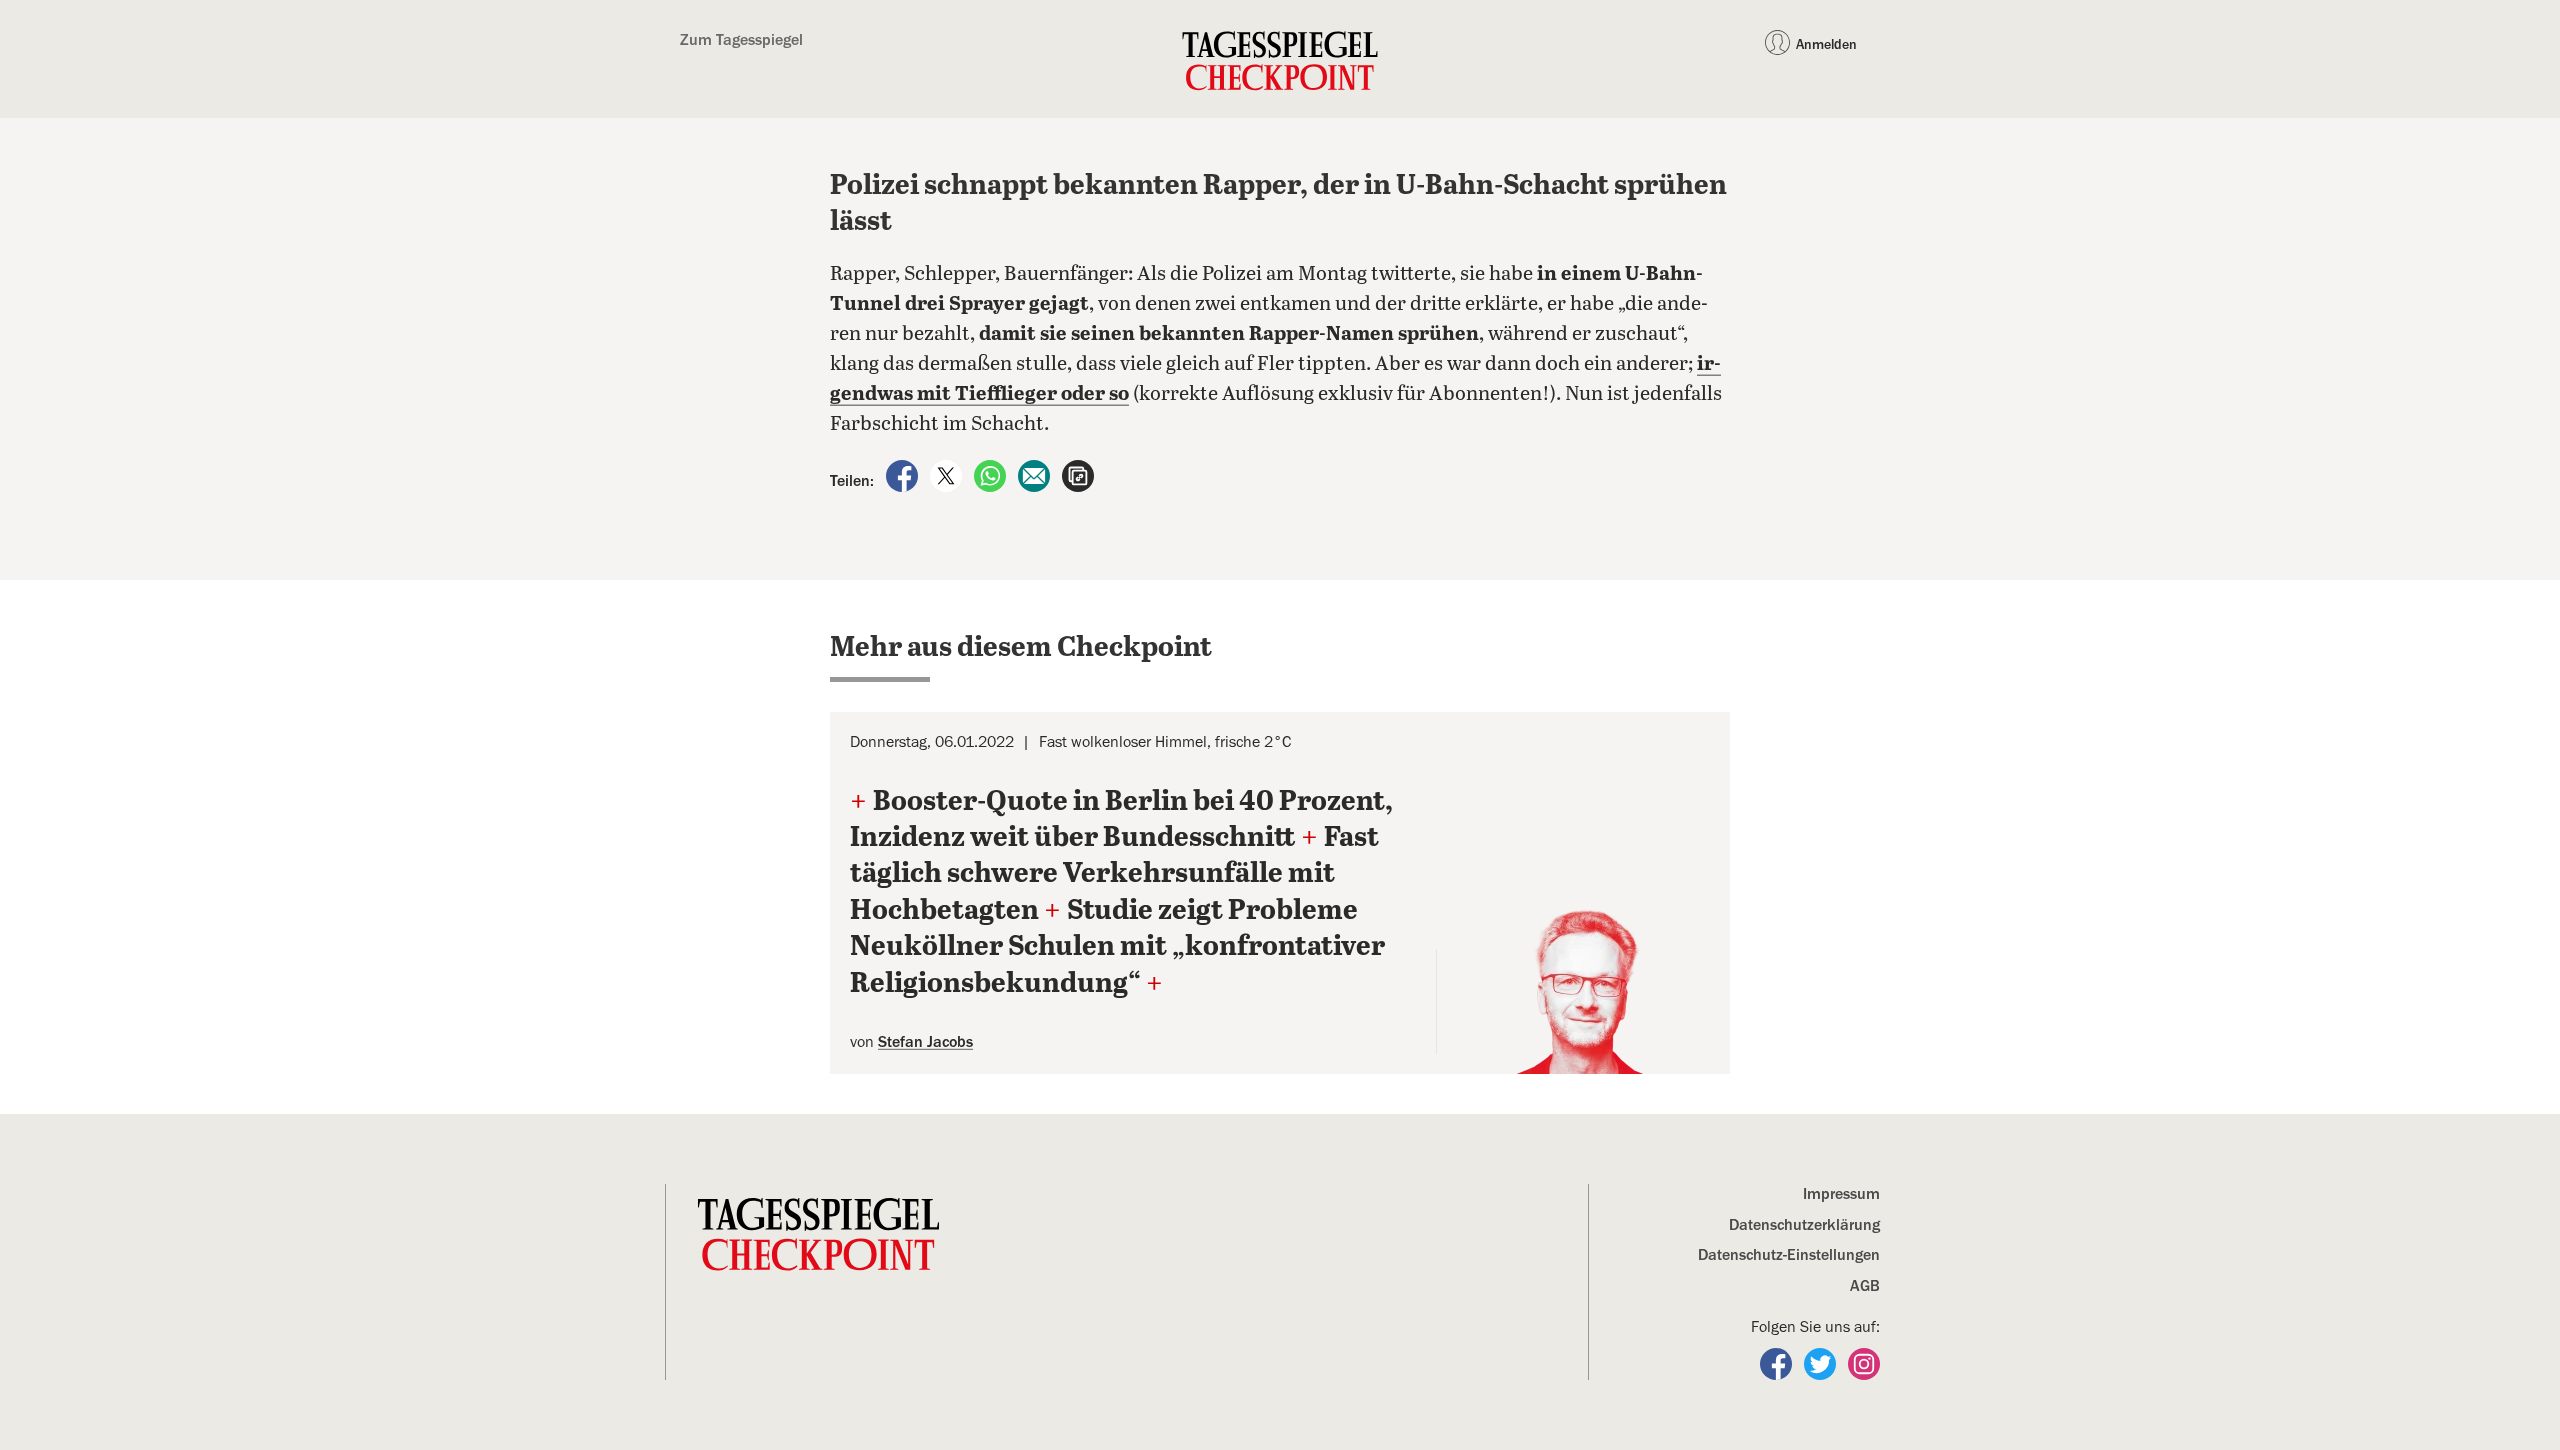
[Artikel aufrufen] (1078, 475)
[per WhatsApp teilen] (992, 475)
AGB (1865, 1286)
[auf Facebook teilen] (904, 475)
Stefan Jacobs (925, 1042)
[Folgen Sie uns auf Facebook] (1778, 1363)
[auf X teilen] (948, 475)
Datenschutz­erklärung (1804, 1225)
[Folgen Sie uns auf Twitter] (1822, 1363)
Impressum (1841, 1194)
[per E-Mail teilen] (1036, 475)
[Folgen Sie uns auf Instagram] (1864, 1363)
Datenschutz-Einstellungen (1789, 1255)
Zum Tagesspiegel (741, 40)
